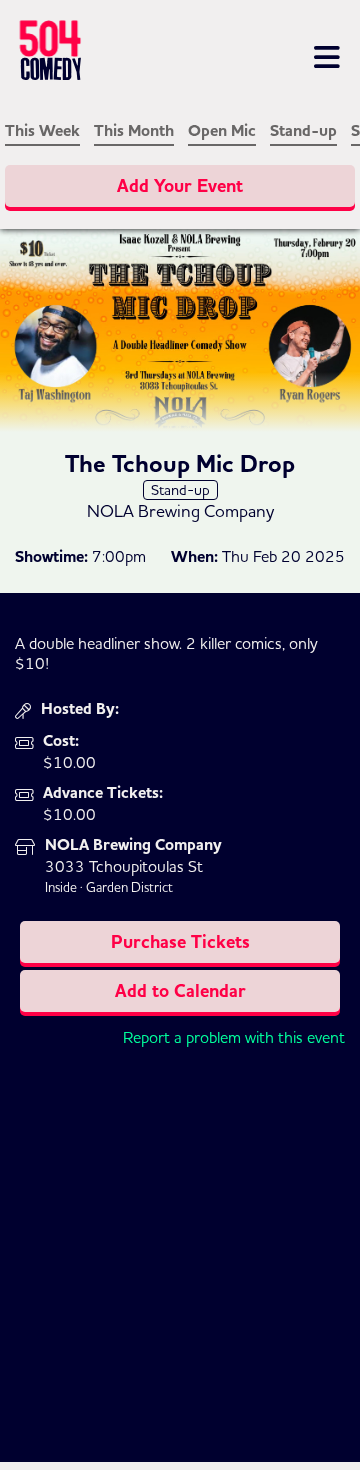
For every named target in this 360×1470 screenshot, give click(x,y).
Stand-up (303, 131)
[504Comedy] (88, 54)
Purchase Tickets (180, 942)
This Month (134, 131)
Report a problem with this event (234, 1037)
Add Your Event (180, 186)
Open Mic (222, 131)
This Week (42, 131)
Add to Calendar (180, 991)
